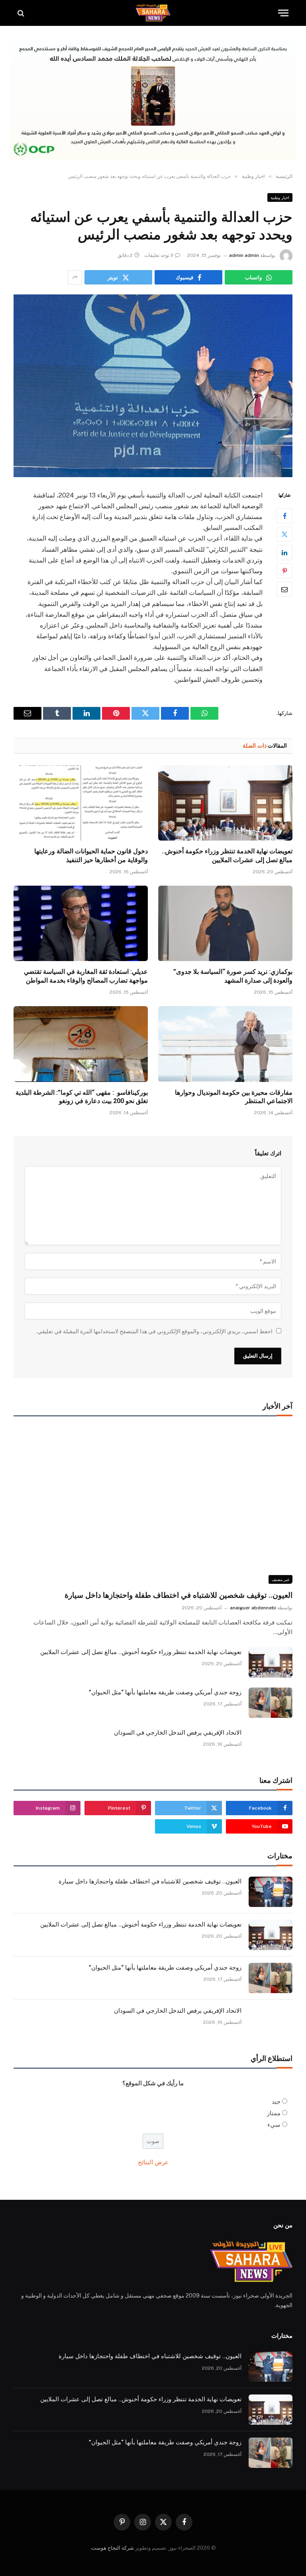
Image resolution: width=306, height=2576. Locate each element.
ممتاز (274, 2113)
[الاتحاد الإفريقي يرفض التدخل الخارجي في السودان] (271, 1743)
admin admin (244, 255)
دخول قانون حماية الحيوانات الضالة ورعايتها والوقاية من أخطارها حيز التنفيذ (91, 856)
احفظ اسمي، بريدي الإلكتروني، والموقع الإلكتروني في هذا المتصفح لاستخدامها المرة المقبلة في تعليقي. (154, 1331)
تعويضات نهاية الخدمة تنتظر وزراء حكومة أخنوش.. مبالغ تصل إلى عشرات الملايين (227, 856)
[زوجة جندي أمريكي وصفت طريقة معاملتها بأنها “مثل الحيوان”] (271, 1703)
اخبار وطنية (280, 197)
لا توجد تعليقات (159, 255)
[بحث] (22, 13)
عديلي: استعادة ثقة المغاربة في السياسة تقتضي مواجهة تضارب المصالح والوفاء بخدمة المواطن (86, 976)
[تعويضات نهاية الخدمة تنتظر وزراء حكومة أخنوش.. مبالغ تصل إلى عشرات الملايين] (225, 803)
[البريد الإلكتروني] (284, 589)
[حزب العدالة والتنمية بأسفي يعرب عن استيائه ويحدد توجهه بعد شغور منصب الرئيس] (153, 386)
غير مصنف (280, 1579)
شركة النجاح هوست (113, 2548)
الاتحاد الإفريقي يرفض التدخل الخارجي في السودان (178, 1733)
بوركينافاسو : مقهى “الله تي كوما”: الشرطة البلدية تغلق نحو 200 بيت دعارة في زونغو (82, 1097)
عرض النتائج (153, 2162)
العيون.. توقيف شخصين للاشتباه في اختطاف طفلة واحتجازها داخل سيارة (178, 1595)
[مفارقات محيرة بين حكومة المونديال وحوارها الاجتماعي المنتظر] (225, 1044)
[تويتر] (284, 534)
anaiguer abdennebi (253, 1608)
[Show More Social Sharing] (75, 277)
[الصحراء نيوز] (153, 13)
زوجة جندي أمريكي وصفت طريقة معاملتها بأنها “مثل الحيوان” (165, 1692)
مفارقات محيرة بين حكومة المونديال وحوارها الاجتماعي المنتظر (234, 1097)
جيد (276, 2101)
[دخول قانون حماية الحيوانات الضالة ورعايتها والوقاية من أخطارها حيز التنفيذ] (81, 803)
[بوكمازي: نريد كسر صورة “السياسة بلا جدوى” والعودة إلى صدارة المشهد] (225, 924)
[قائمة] (283, 13)
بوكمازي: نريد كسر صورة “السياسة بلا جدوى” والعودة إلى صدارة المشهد (233, 976)
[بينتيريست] (284, 571)
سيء (274, 2125)
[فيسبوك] (284, 516)
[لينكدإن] (284, 553)
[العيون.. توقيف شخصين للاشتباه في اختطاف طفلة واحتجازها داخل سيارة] (153, 1505)
